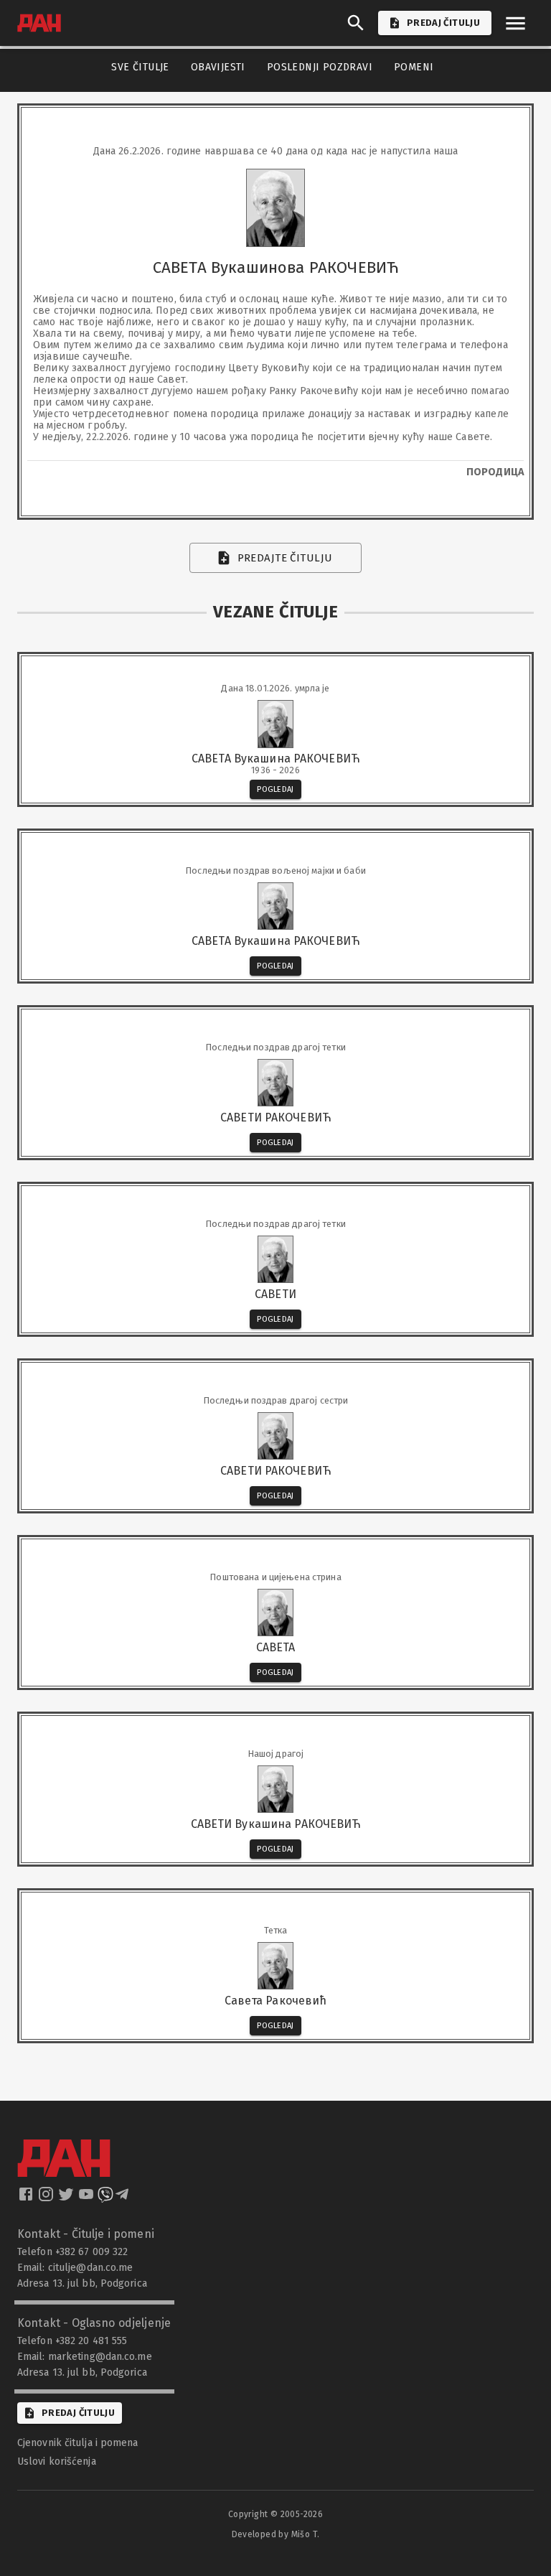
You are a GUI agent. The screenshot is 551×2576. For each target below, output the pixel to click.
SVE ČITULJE (140, 67)
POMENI (414, 67)
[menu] (515, 23)
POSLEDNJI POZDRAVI (320, 67)
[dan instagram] (47, 2198)
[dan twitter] (67, 2198)
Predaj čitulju (78, 2413)
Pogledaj (275, 789)
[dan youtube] (88, 2198)
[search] (356, 23)
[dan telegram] (123, 2198)
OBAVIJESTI (218, 67)
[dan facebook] (27, 2198)
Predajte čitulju (285, 558)
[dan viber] (105, 2198)
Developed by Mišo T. (276, 2534)
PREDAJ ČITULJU (443, 23)
